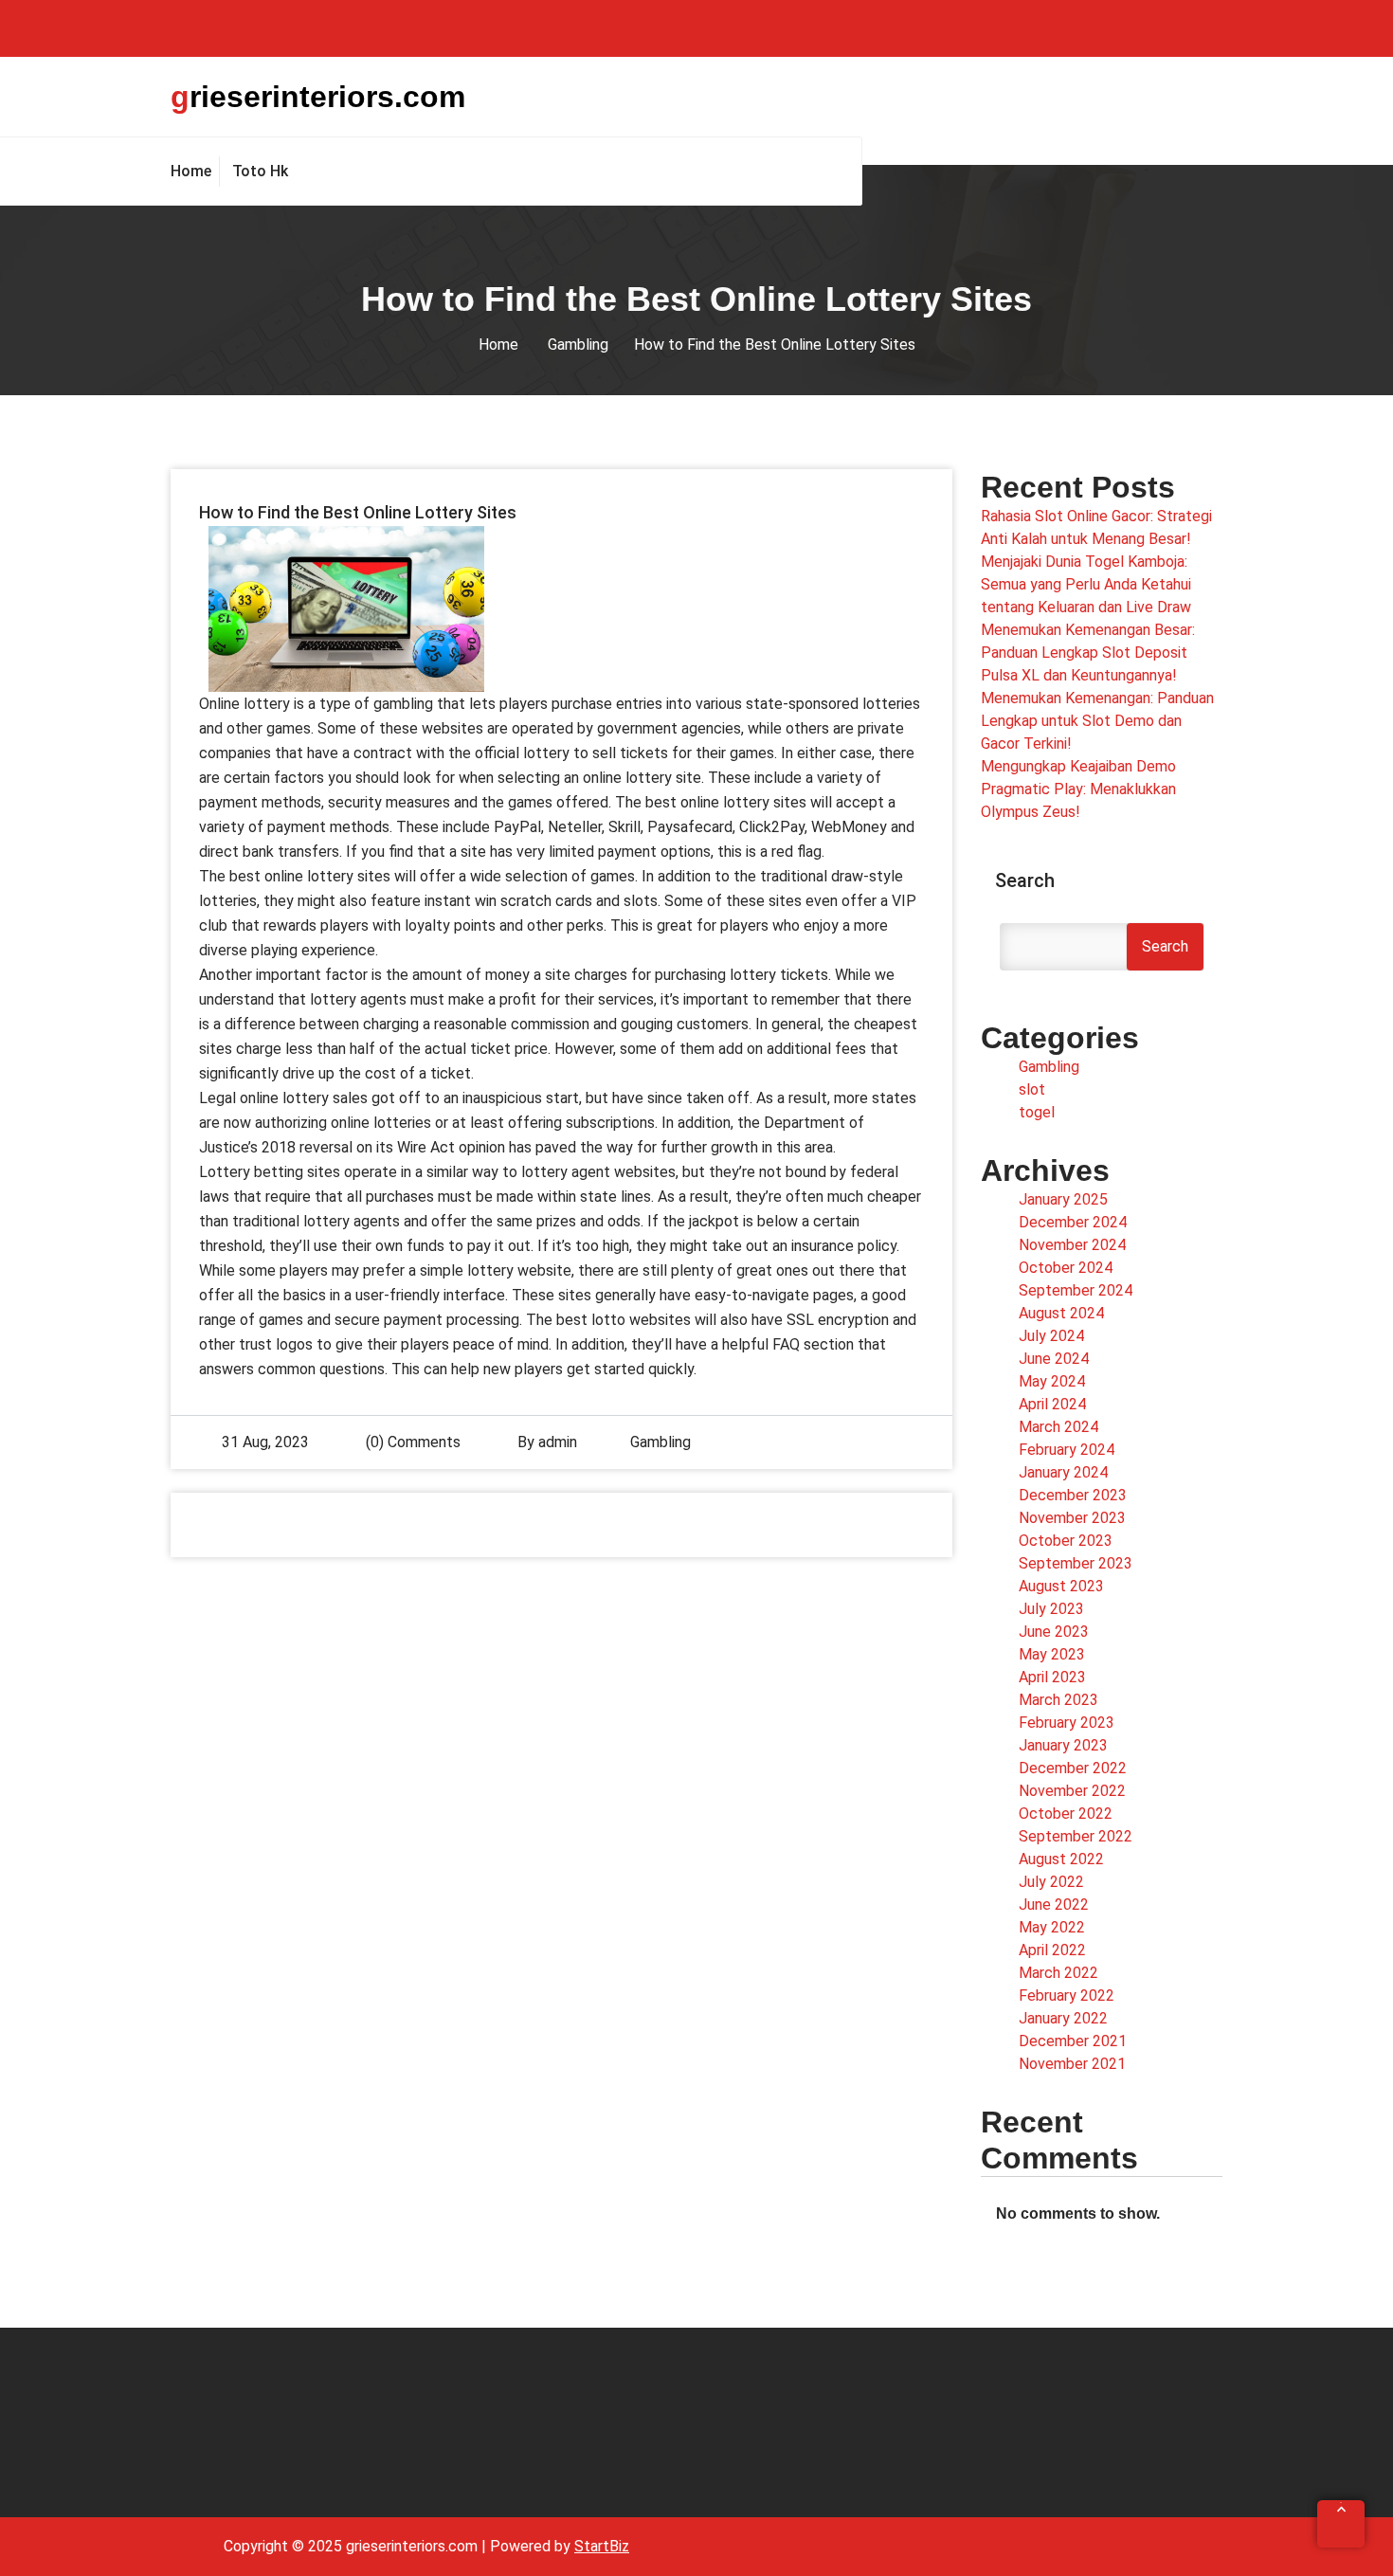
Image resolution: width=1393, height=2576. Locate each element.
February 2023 (1067, 1723)
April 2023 (1052, 1677)
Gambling (578, 345)
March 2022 (1058, 1973)
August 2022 (1061, 1859)
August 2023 (1061, 1586)
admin (558, 1442)
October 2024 (1066, 1268)
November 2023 (1072, 1518)
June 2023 (1054, 1632)
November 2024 (1072, 1245)
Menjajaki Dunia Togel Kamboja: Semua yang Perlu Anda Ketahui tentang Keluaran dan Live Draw (1086, 584)
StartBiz (602, 2546)
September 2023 (1076, 1563)
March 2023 (1058, 1700)
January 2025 (1063, 1199)
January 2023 (1063, 1745)
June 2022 (1054, 1905)
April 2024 (1052, 1404)
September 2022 (1076, 1836)
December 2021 (1073, 2041)
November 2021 (1072, 2064)
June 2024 (1054, 1359)
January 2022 (1063, 2018)
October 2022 (1066, 1814)
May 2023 (1052, 1654)
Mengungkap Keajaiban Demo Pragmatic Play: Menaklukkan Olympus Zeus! (1078, 789)
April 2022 (1052, 1950)
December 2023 (1073, 1495)
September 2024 (1076, 1290)
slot (1032, 1089)
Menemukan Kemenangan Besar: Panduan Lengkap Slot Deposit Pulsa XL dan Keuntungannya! (1088, 653)
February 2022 (1067, 1995)
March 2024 (1058, 1427)
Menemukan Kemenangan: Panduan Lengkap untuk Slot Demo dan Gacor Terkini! (1097, 721)
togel (1037, 1112)
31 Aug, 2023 (265, 1442)
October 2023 (1066, 1541)
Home (498, 345)
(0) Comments (411, 1442)
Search (1025, 880)
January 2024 (1063, 1472)
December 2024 (1073, 1222)
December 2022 (1073, 1768)
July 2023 (1051, 1609)
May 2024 (1052, 1381)
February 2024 (1067, 1450)
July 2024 (1051, 1336)
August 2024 (1061, 1313)
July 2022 (1051, 1882)
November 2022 (1072, 1791)
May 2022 (1052, 1927)
